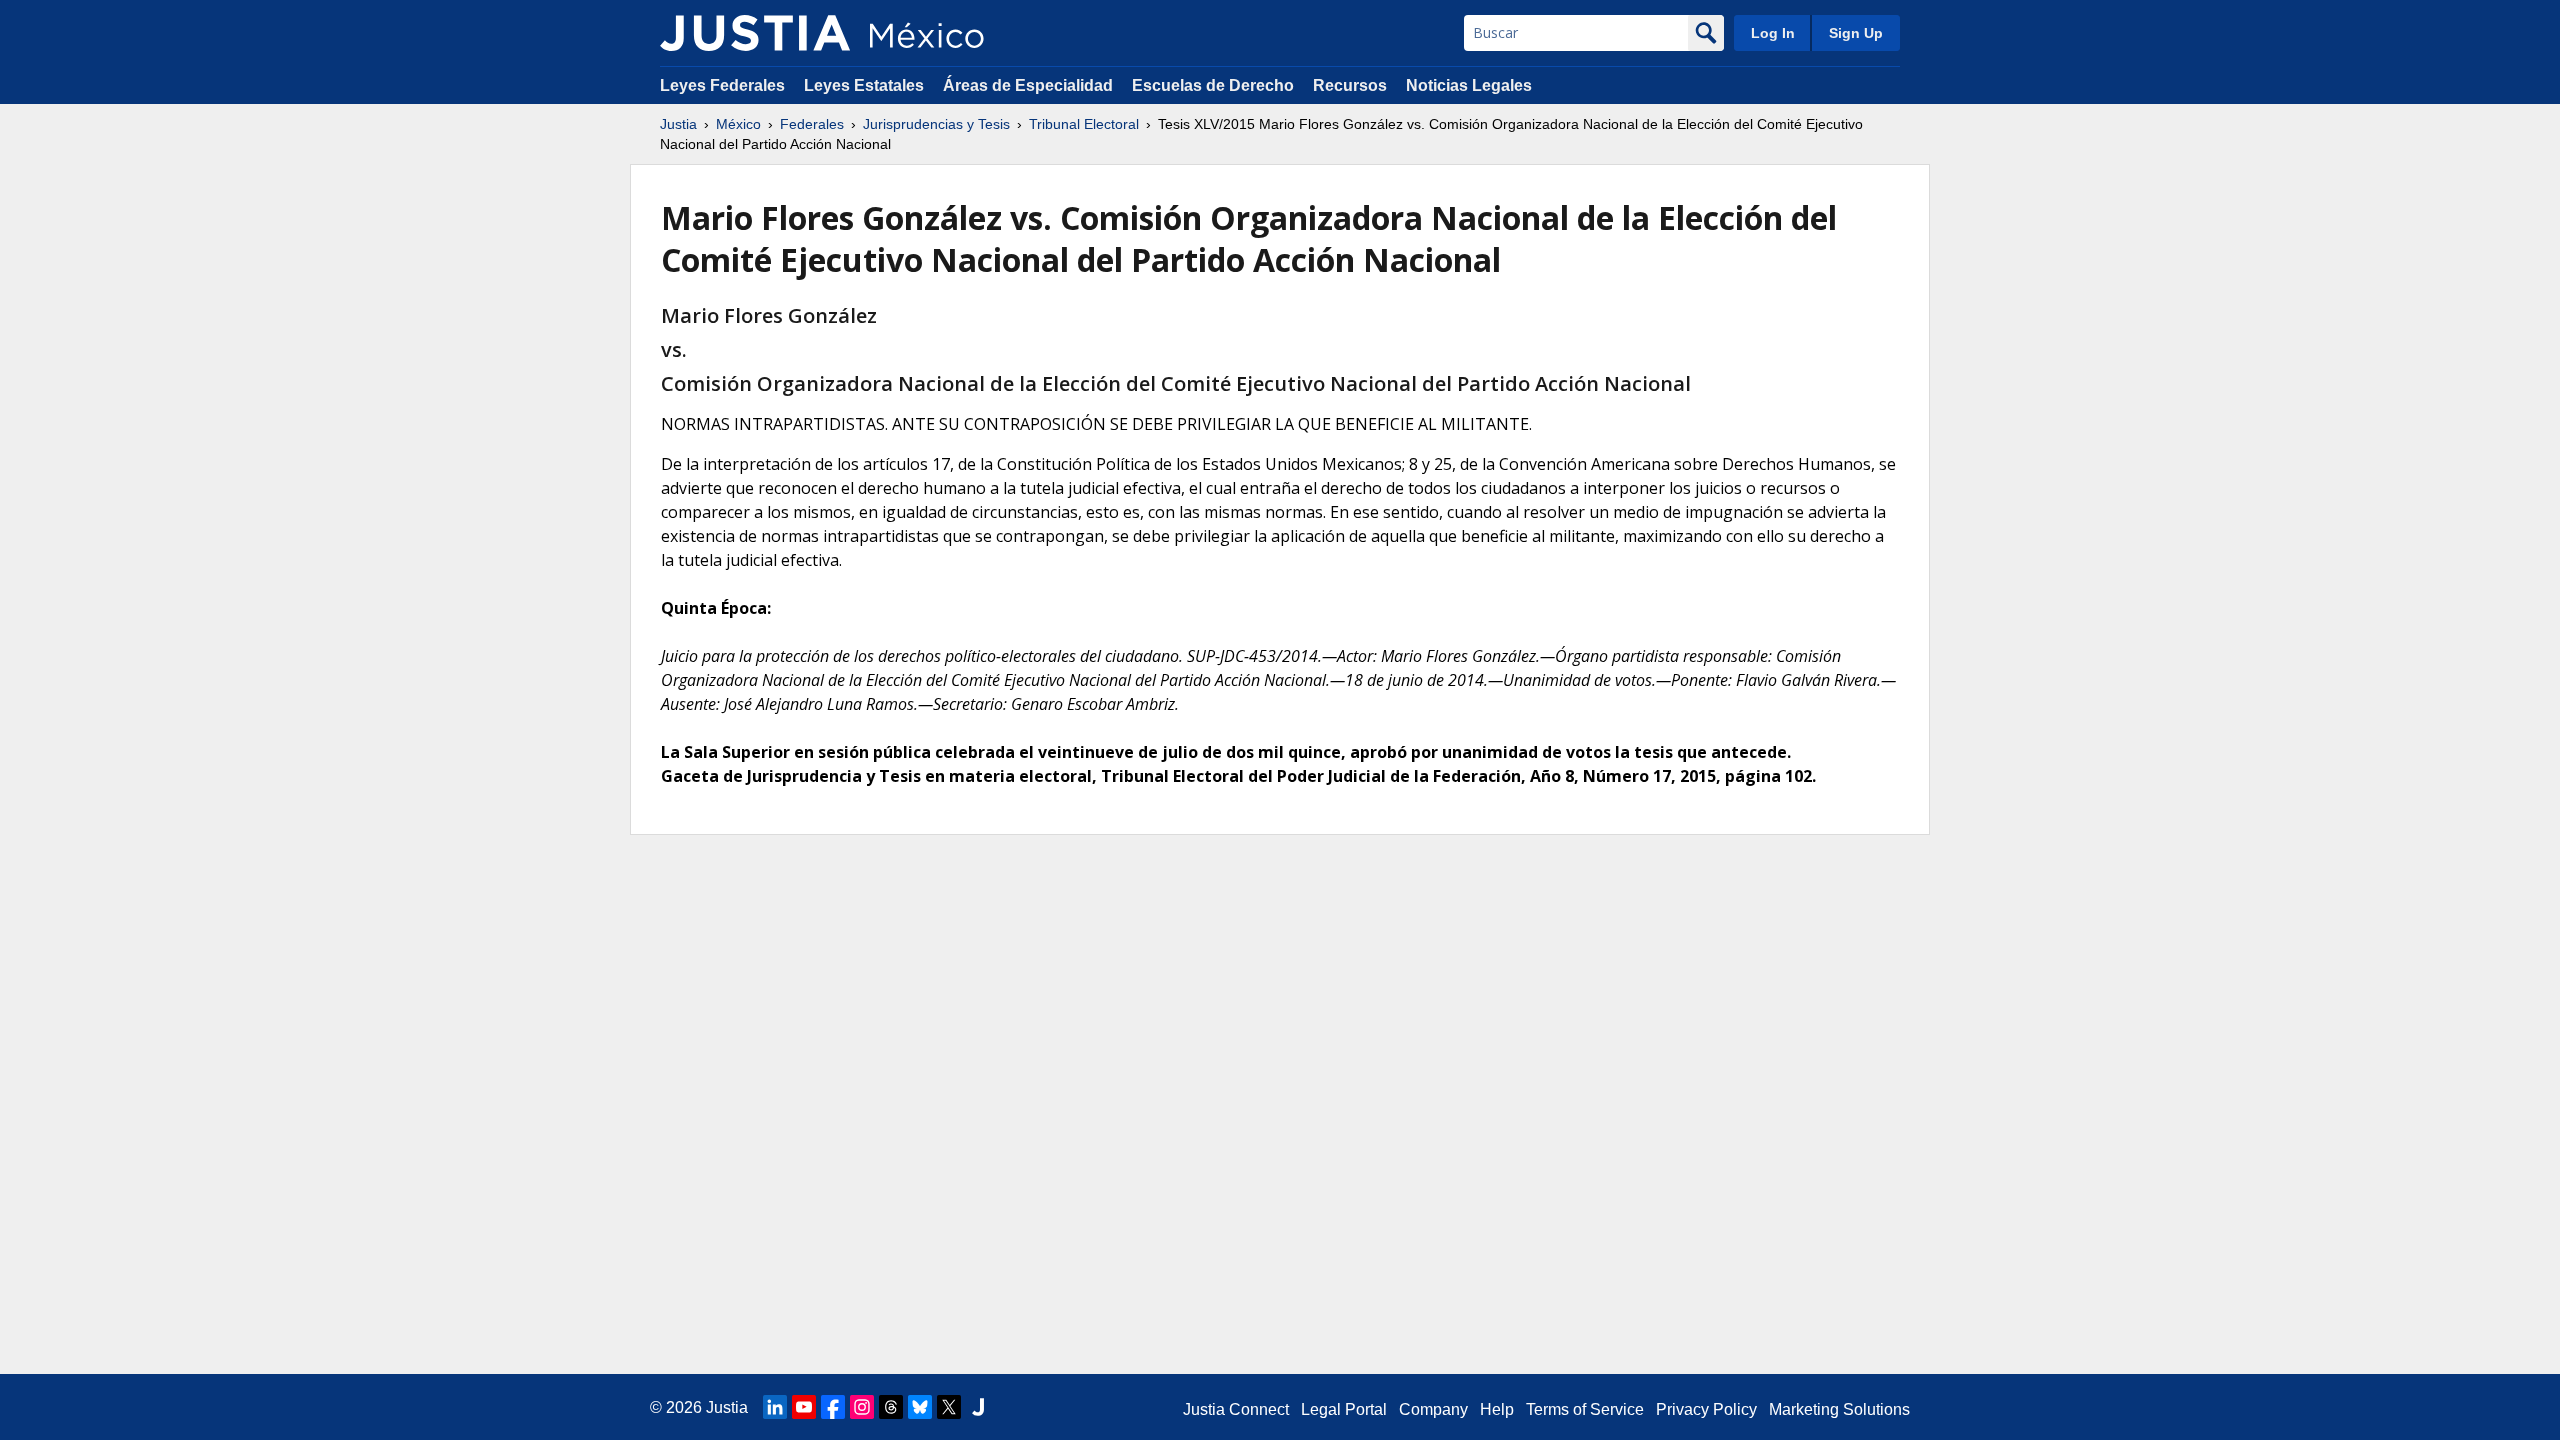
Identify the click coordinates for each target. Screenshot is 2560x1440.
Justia (678, 124)
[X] (949, 1407)
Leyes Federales (722, 85)
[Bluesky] (920, 1407)
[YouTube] (804, 1407)
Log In (1773, 33)
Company (1433, 1409)
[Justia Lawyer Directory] (978, 1407)
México (738, 124)
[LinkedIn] (775, 1407)
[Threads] (891, 1407)
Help (1497, 1409)
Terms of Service (1585, 1409)
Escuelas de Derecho (1213, 85)
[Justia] (755, 33)
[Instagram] (862, 1407)
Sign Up (1856, 33)
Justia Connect (1236, 1409)
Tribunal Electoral (1084, 124)
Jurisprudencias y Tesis (936, 124)
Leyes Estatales (864, 85)
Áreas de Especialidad (1028, 85)
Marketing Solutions (1839, 1409)
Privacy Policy (1706, 1409)
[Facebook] (833, 1407)
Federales (812, 124)
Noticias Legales (1469, 85)
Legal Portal (1344, 1409)
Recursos (1350, 85)
